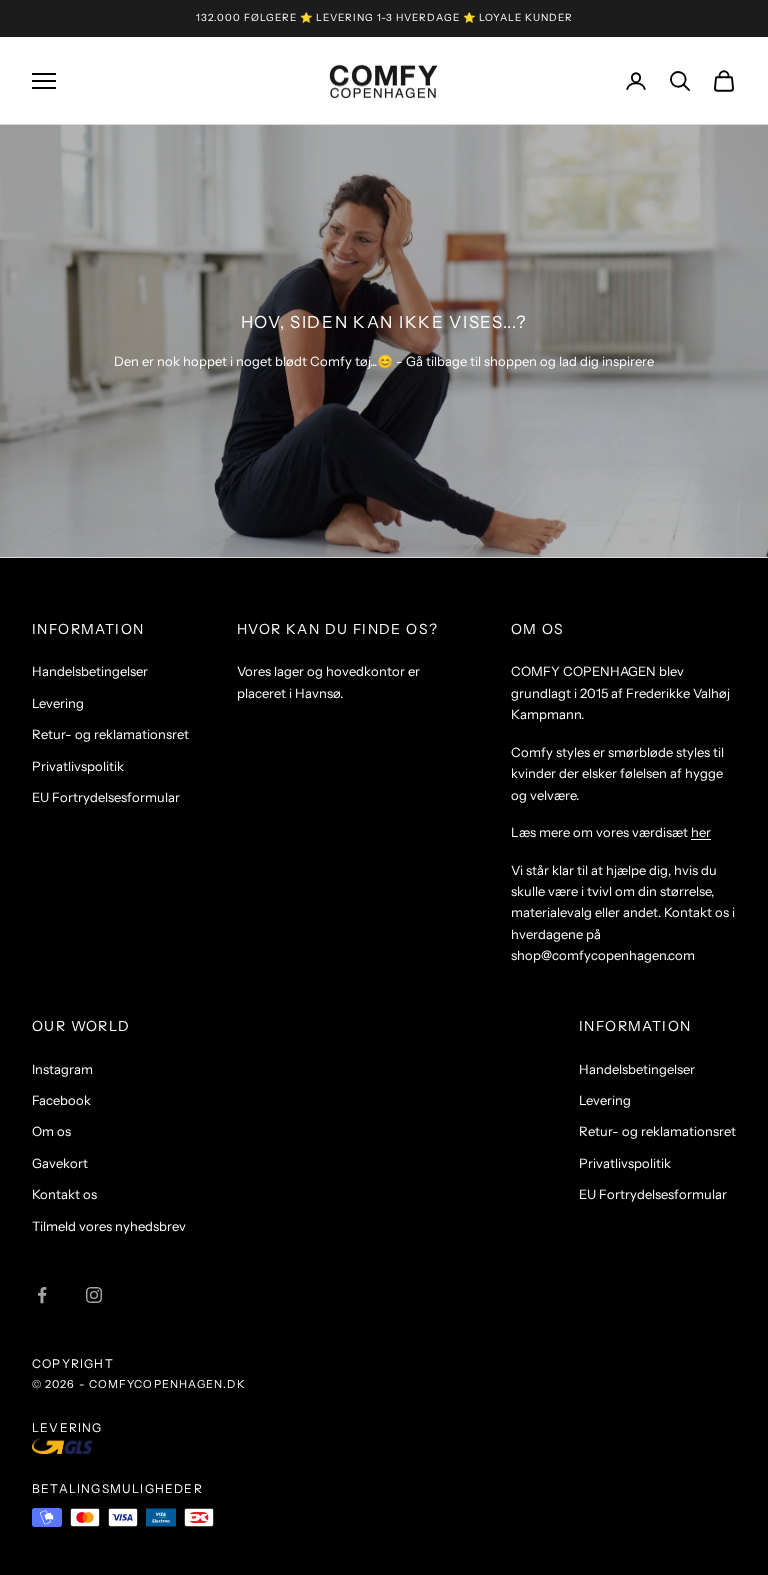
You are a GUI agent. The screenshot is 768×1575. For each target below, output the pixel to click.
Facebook (61, 1100)
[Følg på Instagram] (94, 1295)
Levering (58, 703)
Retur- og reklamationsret (110, 734)
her (701, 832)
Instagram (62, 1069)
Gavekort (60, 1163)
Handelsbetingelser (90, 671)
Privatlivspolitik (78, 766)
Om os (51, 1131)
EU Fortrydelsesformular (106, 797)
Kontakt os (64, 1194)
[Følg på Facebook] (42, 1295)
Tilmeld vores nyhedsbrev (109, 1226)
